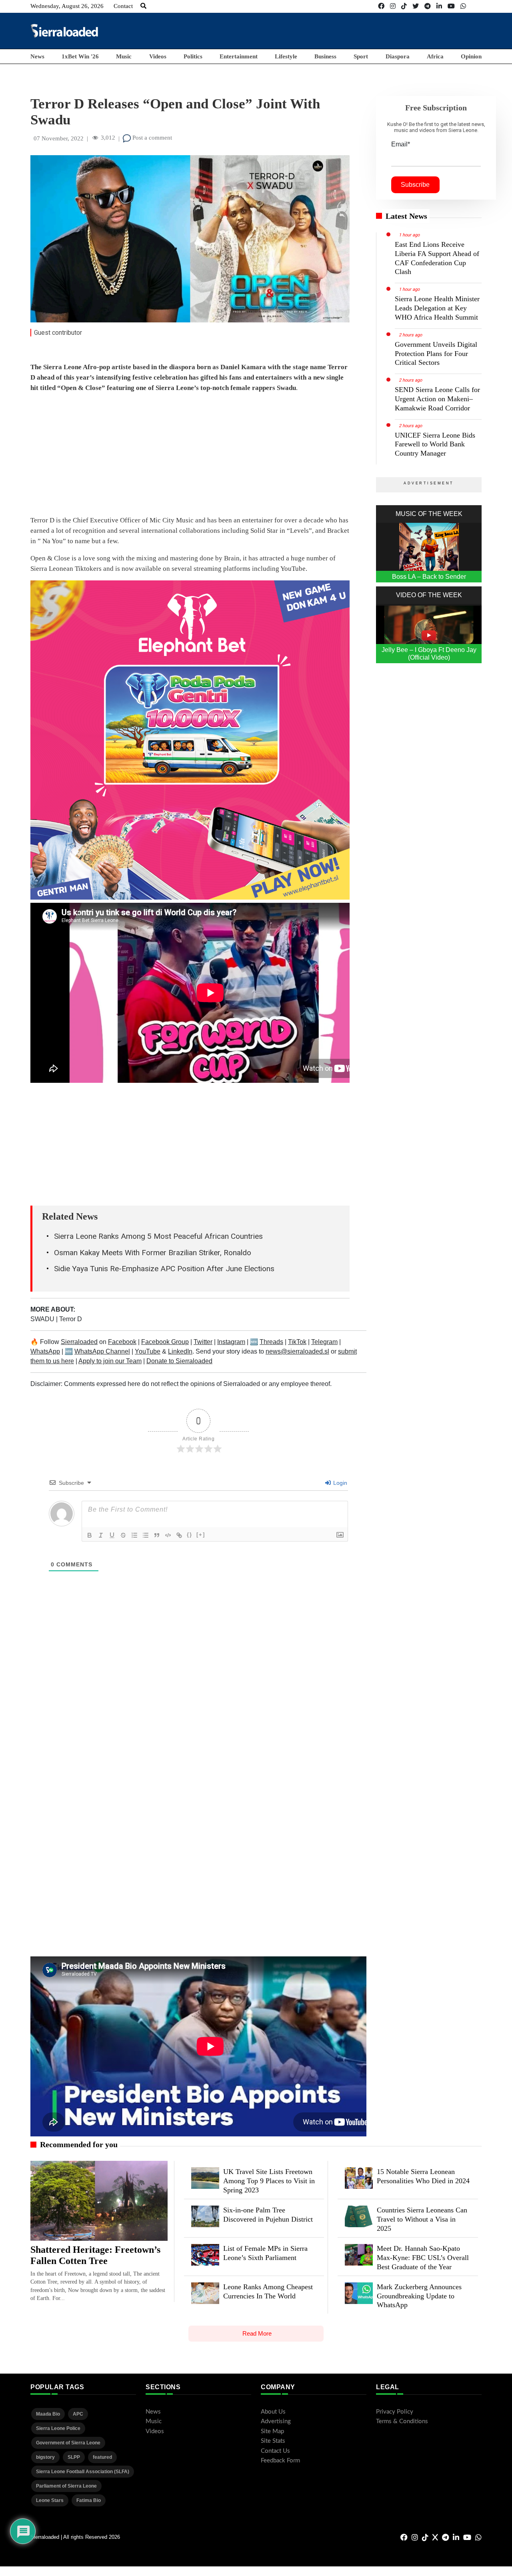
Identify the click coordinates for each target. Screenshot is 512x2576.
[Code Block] (168, 1535)
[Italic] (101, 1535)
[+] (201, 1535)
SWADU (43, 1319)
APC (78, 2414)
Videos (158, 56)
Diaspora (398, 56)
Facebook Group (165, 1342)
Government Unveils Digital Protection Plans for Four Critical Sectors (436, 354)
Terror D (71, 1319)
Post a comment (151, 138)
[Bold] (90, 1535)
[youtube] (451, 6)
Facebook (122, 1342)
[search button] (143, 6)
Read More (257, 2333)
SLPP (74, 2457)
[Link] (179, 1535)
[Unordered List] (146, 1535)
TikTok (297, 1342)
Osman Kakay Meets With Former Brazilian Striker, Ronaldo (153, 1253)
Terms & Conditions (402, 2421)
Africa (435, 56)
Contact (123, 6)
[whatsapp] (463, 6)
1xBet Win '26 (80, 56)
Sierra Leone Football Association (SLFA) (83, 2472)
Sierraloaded (79, 1342)
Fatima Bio (89, 2500)
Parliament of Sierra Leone (66, 2486)
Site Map (272, 2431)
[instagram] (393, 6)
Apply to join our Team (110, 1361)
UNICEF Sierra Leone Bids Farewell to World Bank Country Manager (435, 444)
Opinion (471, 56)
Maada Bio (48, 2414)
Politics (193, 56)
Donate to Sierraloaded (179, 1361)
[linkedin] (439, 6)
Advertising (276, 2421)
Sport (361, 56)
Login (339, 1483)
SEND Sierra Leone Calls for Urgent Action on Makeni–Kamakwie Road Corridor (437, 399)
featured (102, 2457)
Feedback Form (280, 2461)
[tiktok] (404, 6)
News (37, 56)
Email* (401, 144)
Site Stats (273, 2441)
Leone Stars (50, 2500)
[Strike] (123, 1535)
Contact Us (275, 2451)
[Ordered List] (134, 1535)
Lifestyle (286, 56)
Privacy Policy (395, 2412)
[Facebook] (381, 6)
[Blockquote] (157, 1535)
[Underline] (112, 1535)
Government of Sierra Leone (68, 2443)
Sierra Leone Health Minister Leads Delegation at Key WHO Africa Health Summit (437, 308)
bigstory (45, 2457)
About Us (273, 2412)
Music (124, 56)
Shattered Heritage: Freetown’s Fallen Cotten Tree (95, 2255)
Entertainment (239, 56)
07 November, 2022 (59, 138)
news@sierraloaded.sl (297, 1351)
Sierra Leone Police (58, 2428)
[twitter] (416, 6)
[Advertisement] (336, 30)
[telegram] (428, 6)
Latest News (406, 216)
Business (325, 56)
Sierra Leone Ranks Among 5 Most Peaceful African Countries (158, 1236)
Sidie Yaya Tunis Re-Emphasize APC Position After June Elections (164, 1269)
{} (190, 1535)
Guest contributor (58, 333)
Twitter (203, 1342)
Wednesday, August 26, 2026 (67, 6)
